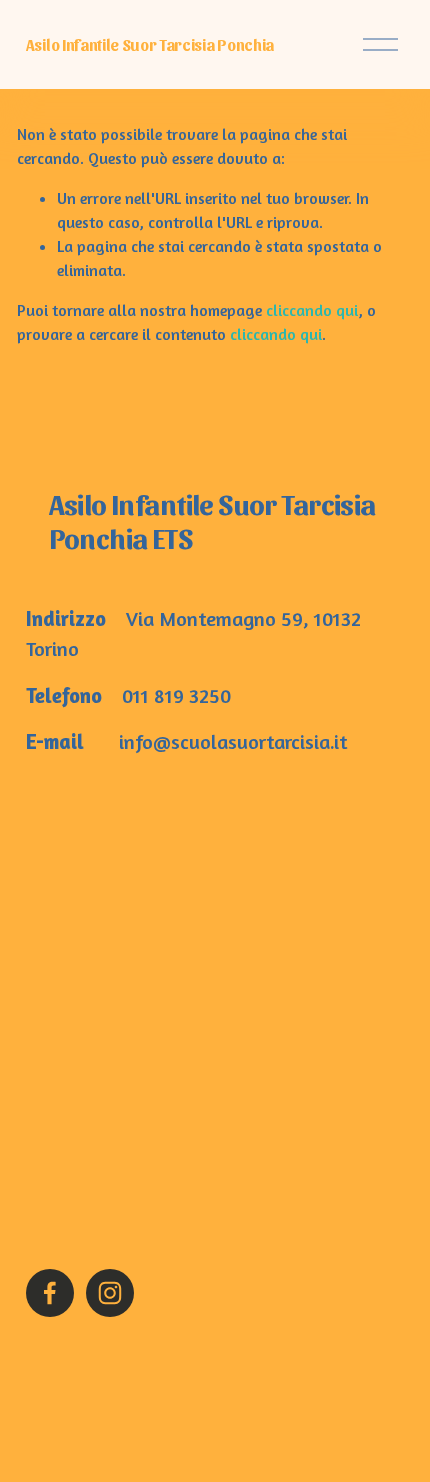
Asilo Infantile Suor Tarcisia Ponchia (150, 44)
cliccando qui (312, 310)
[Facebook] (50, 1293)
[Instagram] (110, 1293)
